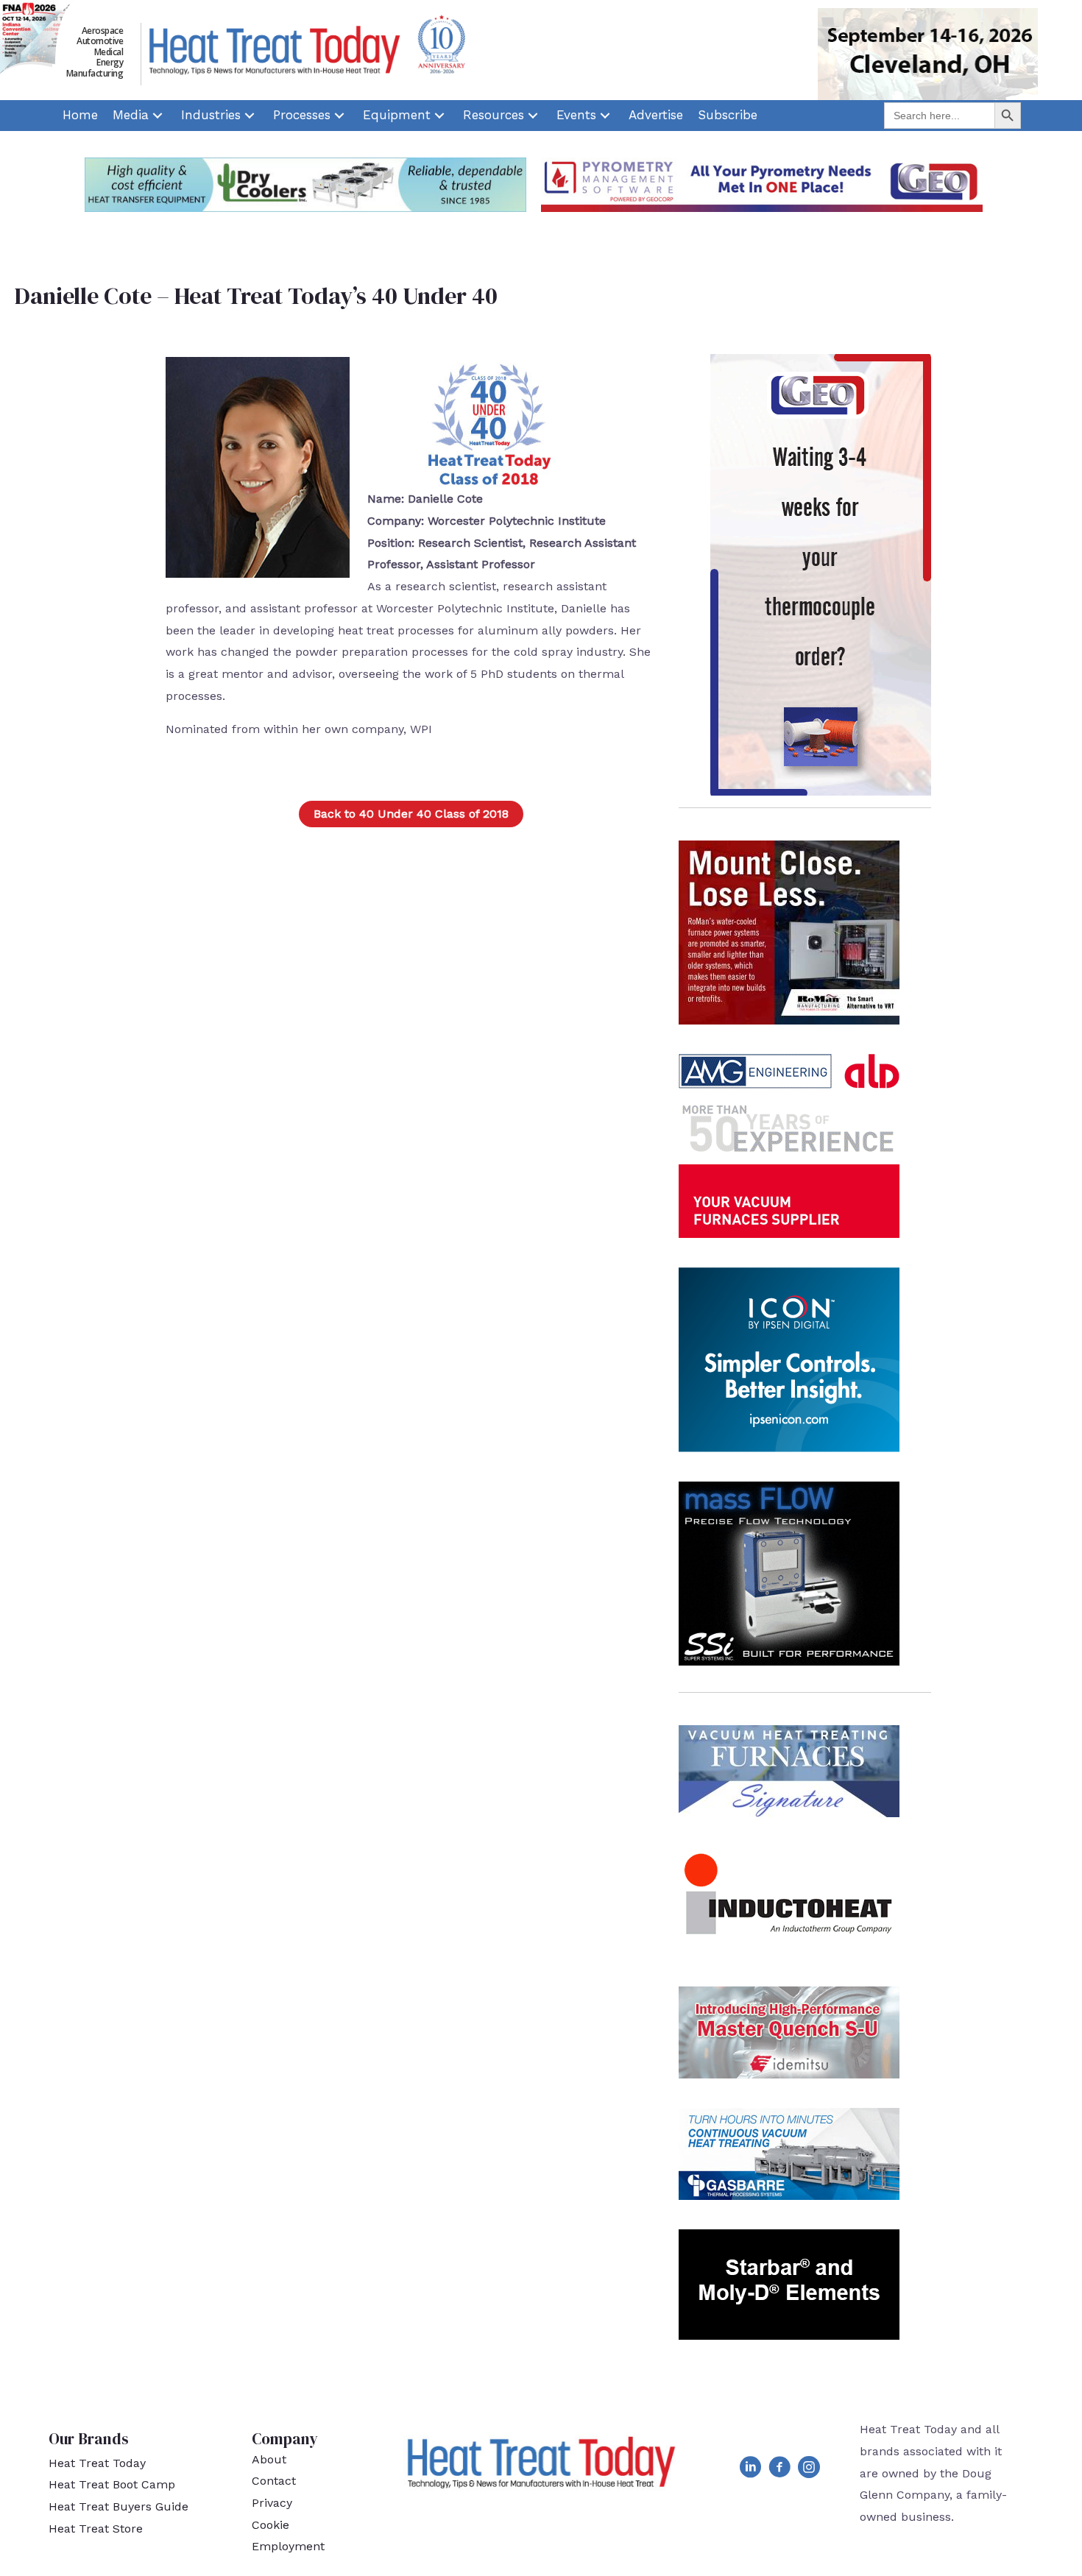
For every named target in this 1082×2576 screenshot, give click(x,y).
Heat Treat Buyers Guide (119, 2506)
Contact (274, 2481)
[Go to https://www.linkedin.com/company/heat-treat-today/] (750, 2470)
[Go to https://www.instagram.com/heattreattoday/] (809, 2470)
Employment (288, 2546)
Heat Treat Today (97, 2463)
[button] (411, 814)
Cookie (270, 2525)
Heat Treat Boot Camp (112, 2484)
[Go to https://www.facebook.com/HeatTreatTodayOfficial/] (779, 2470)
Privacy (272, 2503)
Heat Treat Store (96, 2529)
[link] (80, 116)
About (269, 2459)
